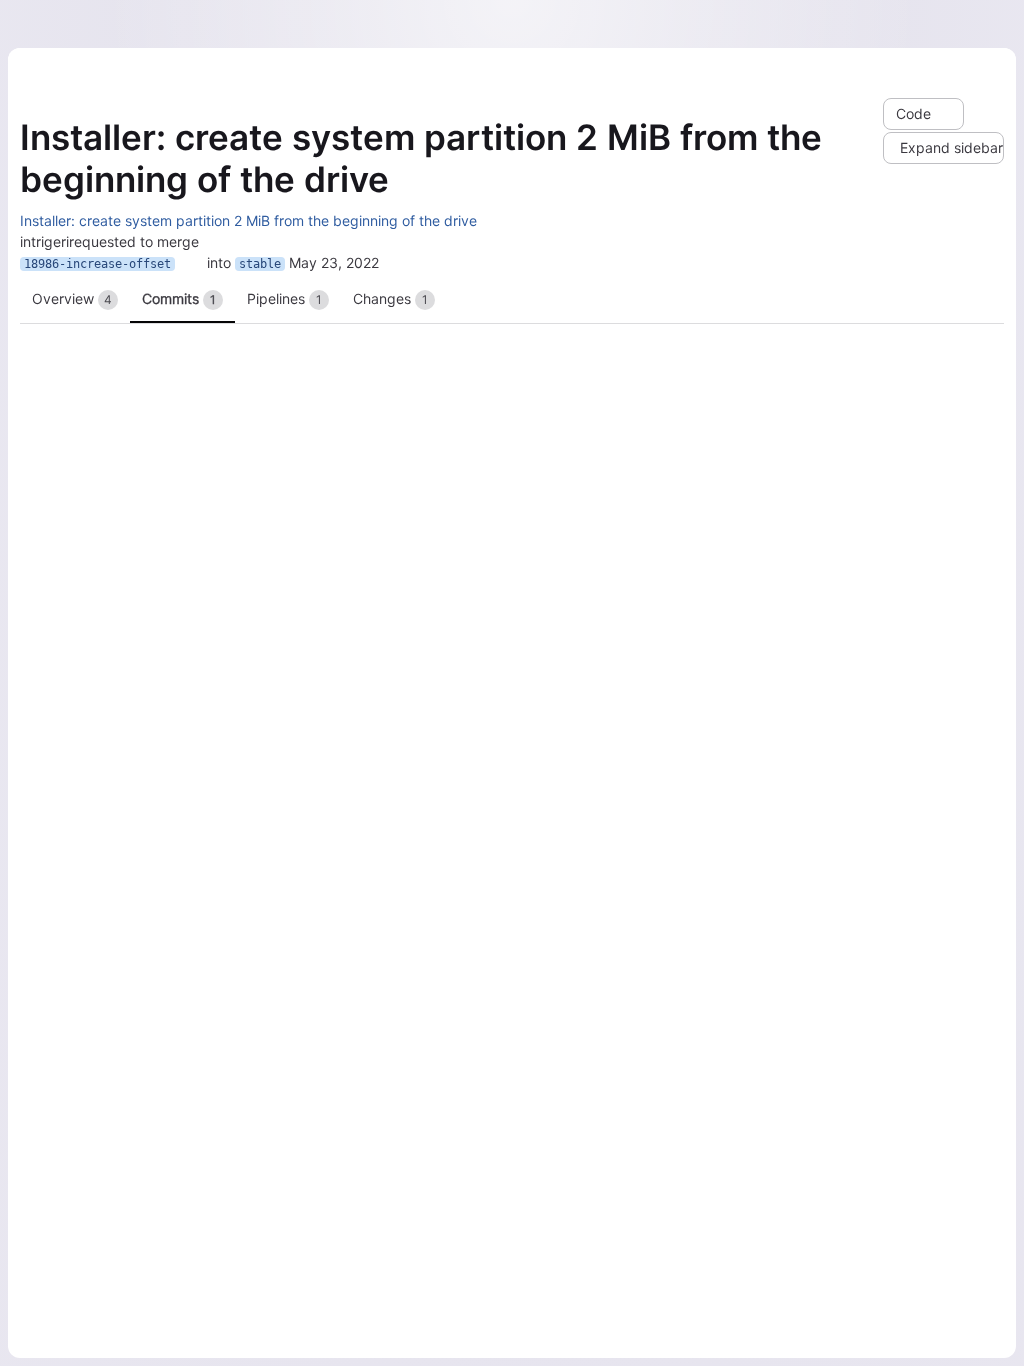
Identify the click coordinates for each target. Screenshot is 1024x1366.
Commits (179, 298)
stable (260, 264)
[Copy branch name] (191, 264)
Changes (390, 298)
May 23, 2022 (334, 262)
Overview (72, 298)
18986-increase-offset (97, 264)
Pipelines (284, 298)
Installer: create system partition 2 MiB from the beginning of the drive (248, 220)
